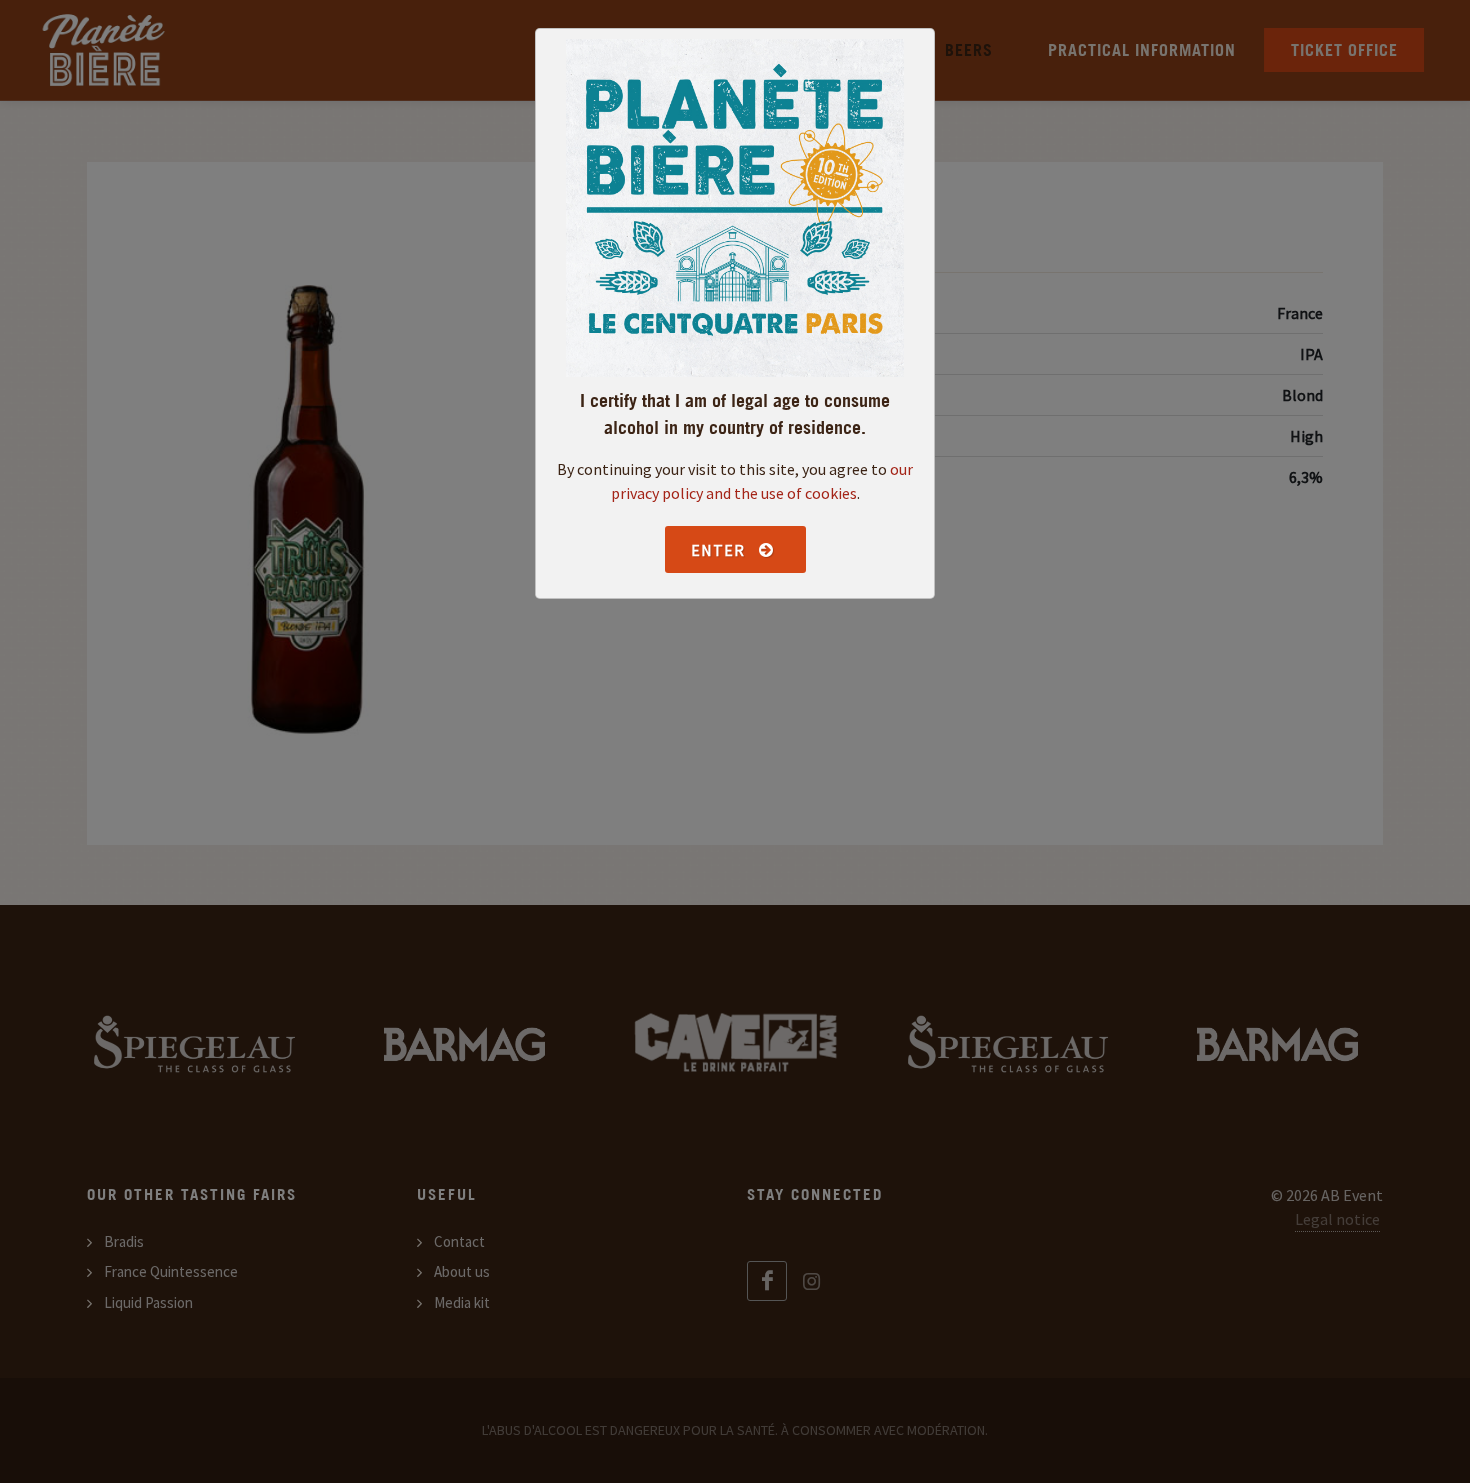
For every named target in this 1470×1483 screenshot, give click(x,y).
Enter (720, 550)
